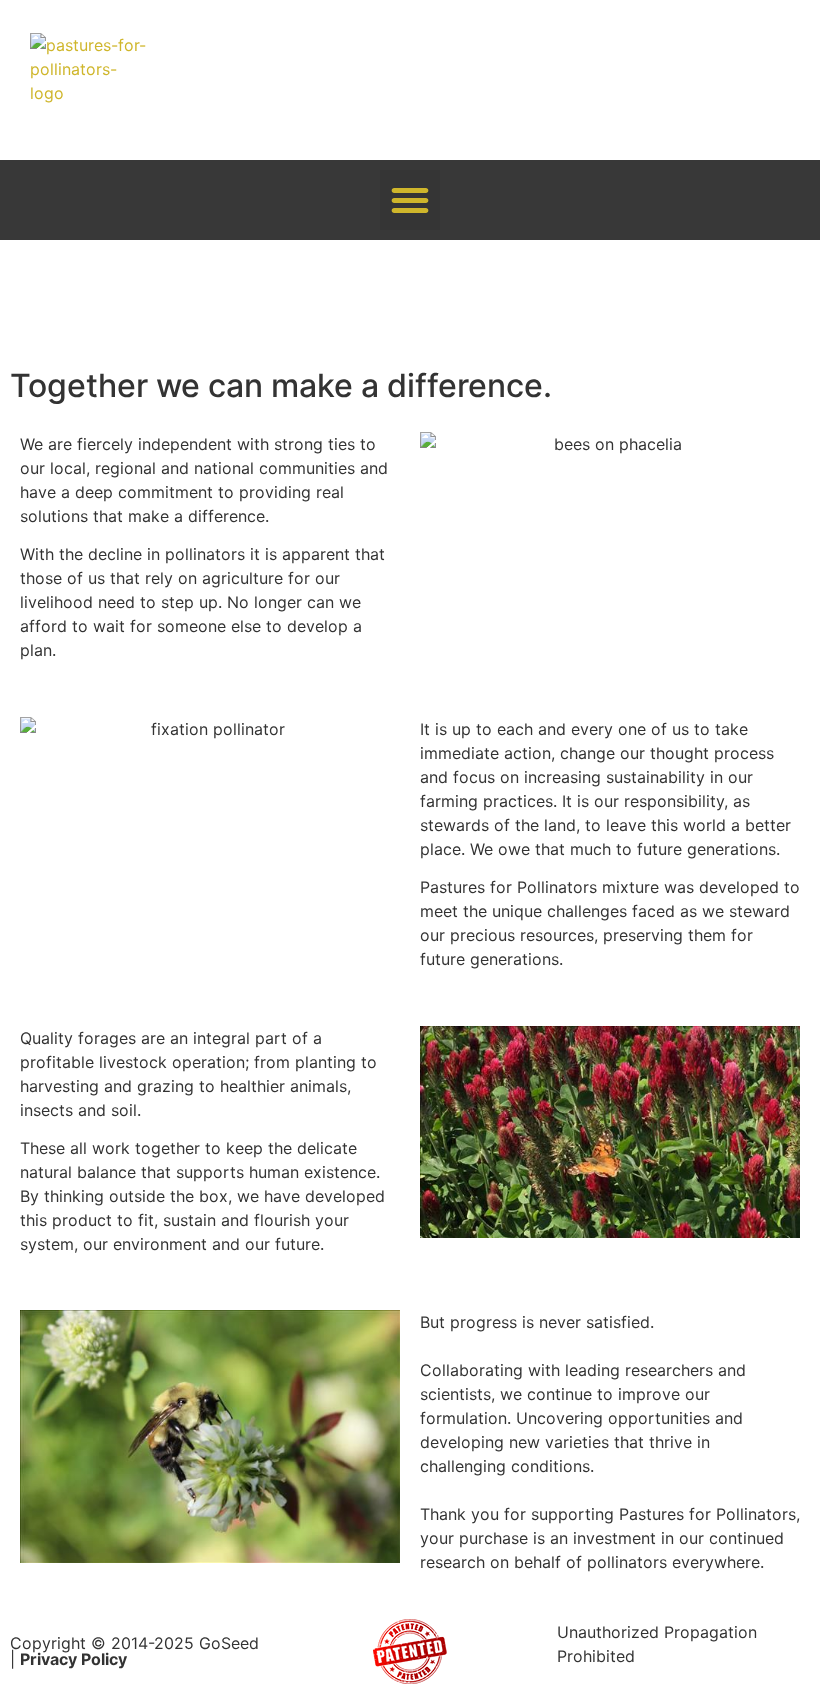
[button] (410, 200)
